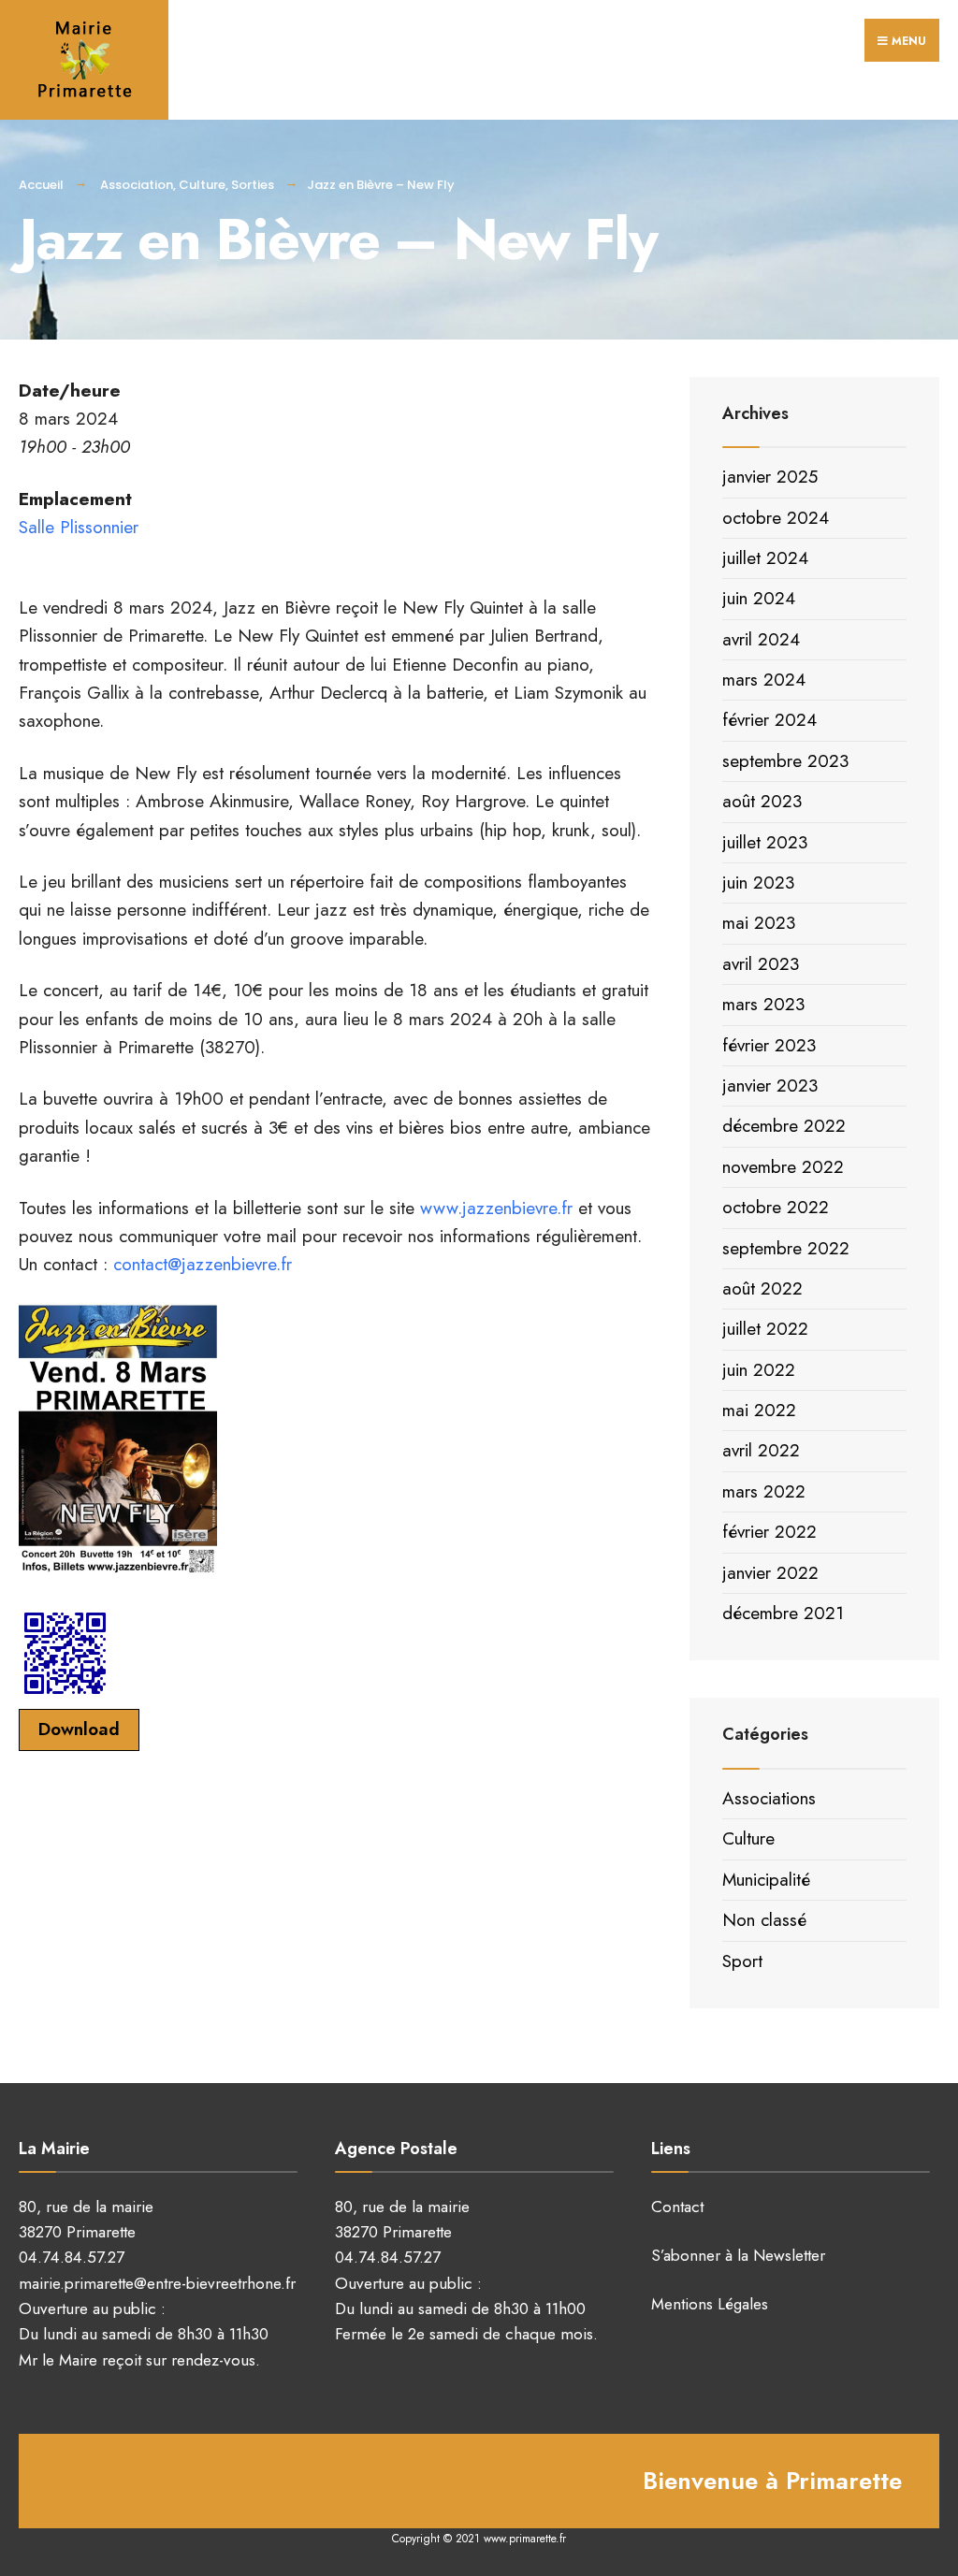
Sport (742, 1961)
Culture (202, 185)
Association (137, 185)
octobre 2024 (776, 518)
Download (79, 1729)
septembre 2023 (785, 761)
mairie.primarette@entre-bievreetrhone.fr (157, 2283)
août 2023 (762, 801)
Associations (769, 1798)
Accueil (41, 185)
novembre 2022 (783, 1167)
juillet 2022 (765, 1329)
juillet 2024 (765, 558)
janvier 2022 (770, 1573)
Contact (677, 2207)
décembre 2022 (784, 1126)
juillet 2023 (765, 842)
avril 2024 (761, 639)
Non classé (764, 1920)
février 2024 (769, 720)
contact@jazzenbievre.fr (203, 1264)
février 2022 (769, 1532)
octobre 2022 (776, 1207)
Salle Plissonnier (79, 527)
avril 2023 (761, 964)
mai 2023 (759, 923)
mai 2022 (759, 1410)
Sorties (253, 185)
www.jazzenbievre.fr (496, 1208)
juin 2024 (759, 598)
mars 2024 (764, 680)
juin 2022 (759, 1370)
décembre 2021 (783, 1613)
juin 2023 (758, 883)
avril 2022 (761, 1450)
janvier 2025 (770, 477)
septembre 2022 (786, 1248)
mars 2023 (763, 1004)
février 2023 (769, 1045)
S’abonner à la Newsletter (738, 2255)
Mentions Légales (710, 2304)
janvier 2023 (770, 1085)
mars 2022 (764, 1491)
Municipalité (766, 1880)
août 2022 (762, 1288)
